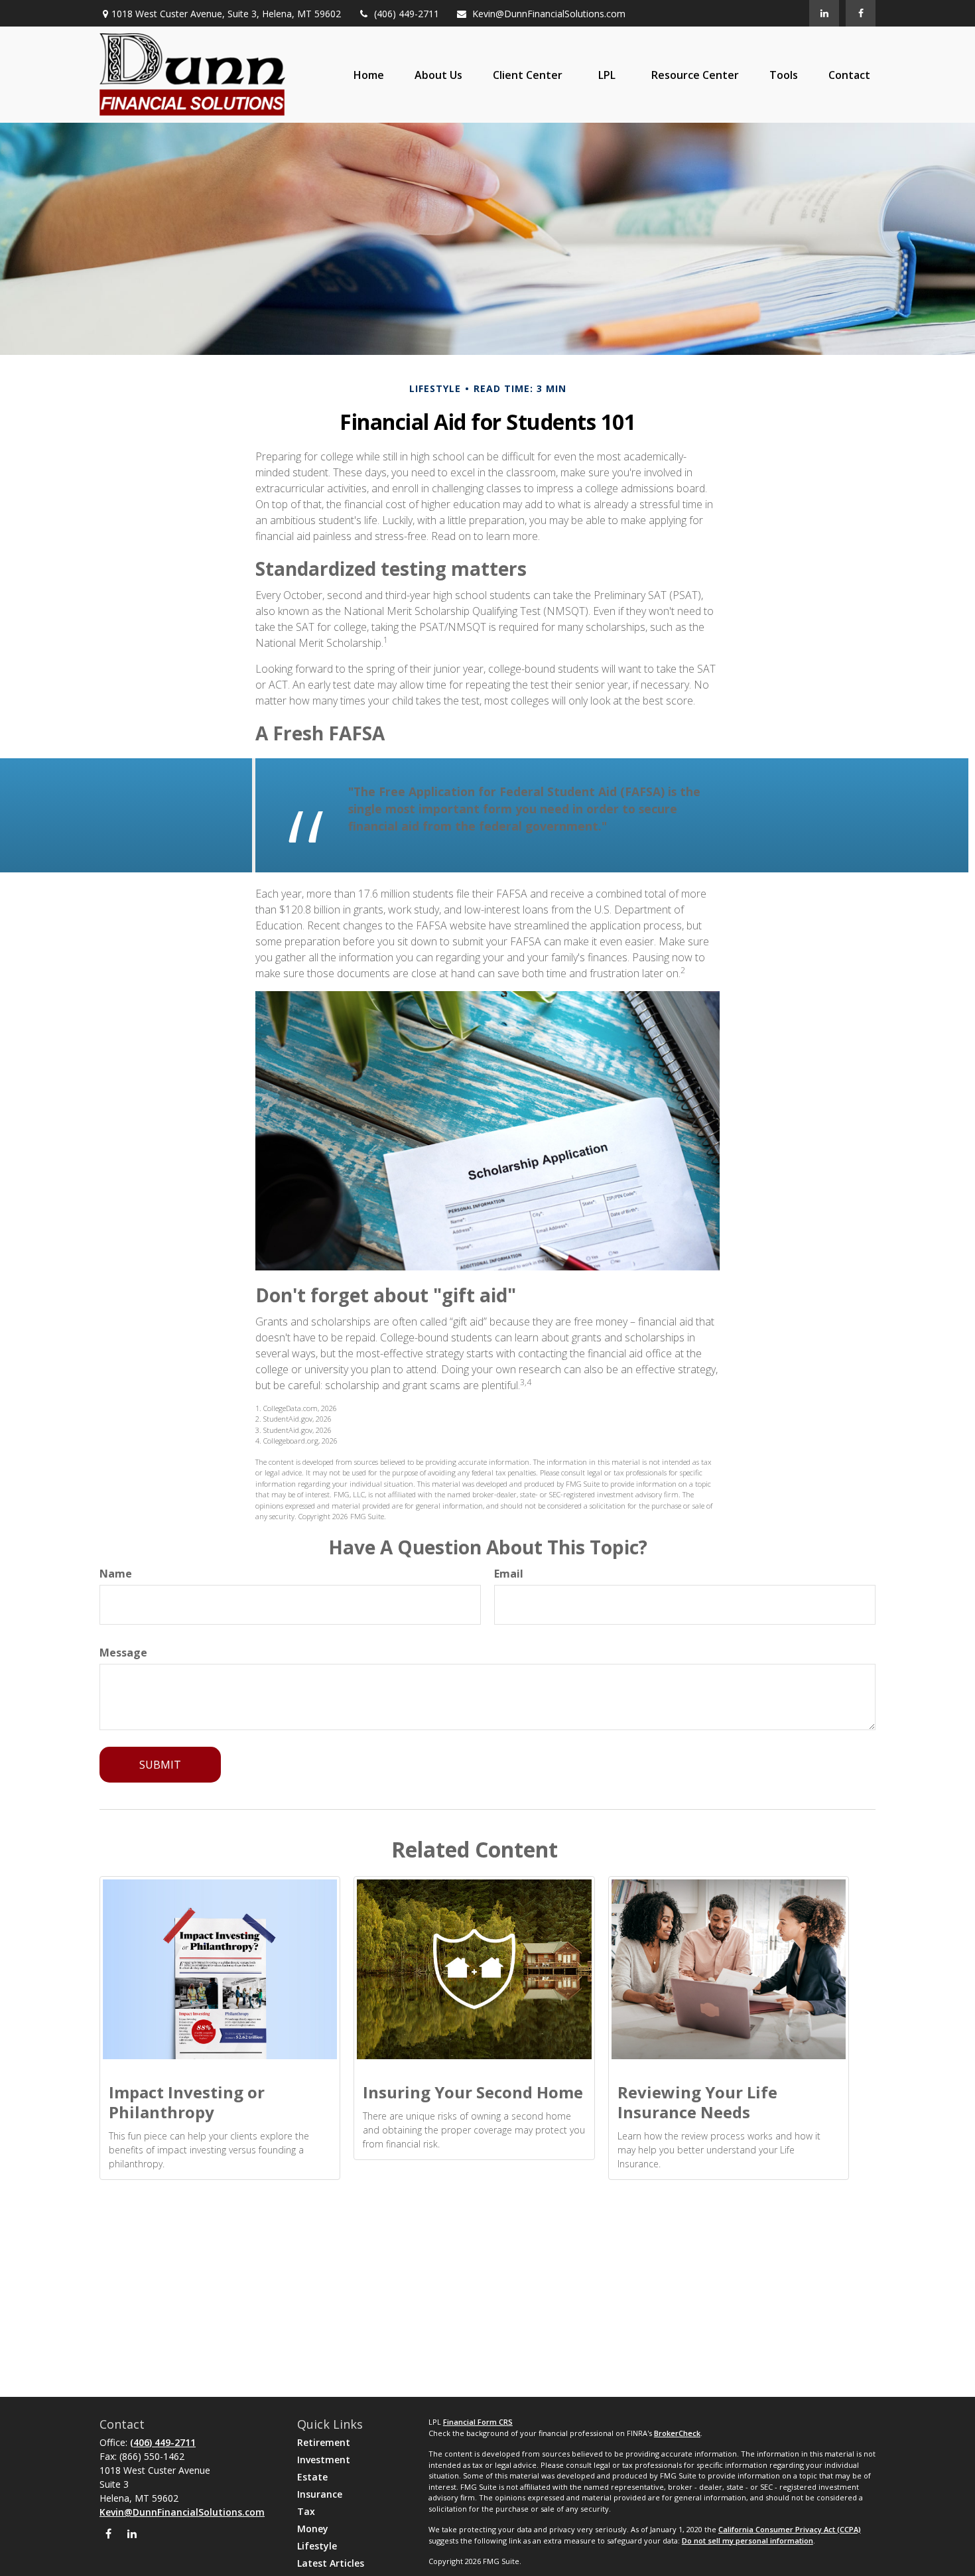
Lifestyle (317, 2546)
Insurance (320, 2494)
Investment (324, 2460)
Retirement (324, 2442)
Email (509, 1574)
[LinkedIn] (824, 13)
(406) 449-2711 (407, 14)
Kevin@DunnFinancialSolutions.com (549, 14)
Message (123, 1653)
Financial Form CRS (478, 2422)
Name (116, 1574)
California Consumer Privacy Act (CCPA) (790, 2529)
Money (313, 2529)
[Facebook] (861, 13)
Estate (312, 2477)
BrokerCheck (677, 2433)
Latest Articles (331, 2563)
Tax (306, 2511)
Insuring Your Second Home (473, 2092)
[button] (369, 75)
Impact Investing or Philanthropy (187, 2102)
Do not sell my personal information (747, 2541)
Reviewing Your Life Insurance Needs (697, 2102)
